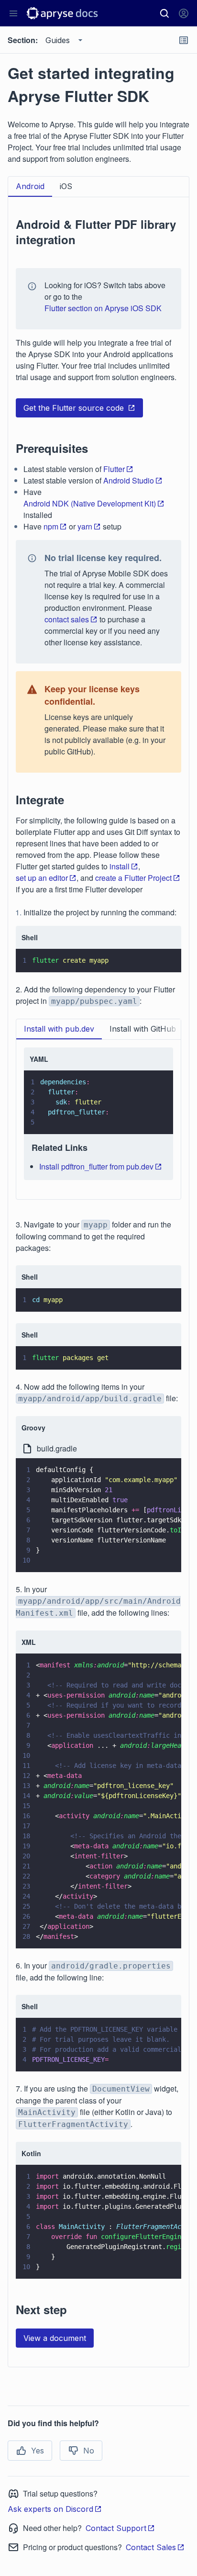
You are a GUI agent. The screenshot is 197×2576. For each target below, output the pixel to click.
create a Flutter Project (133, 878)
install (120, 866)
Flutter (114, 469)
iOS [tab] (66, 186)
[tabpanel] (98, 1278)
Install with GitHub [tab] (143, 1029)
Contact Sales (151, 2547)
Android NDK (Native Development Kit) (90, 503)
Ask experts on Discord (50, 2509)
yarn (85, 526)
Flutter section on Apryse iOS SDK (103, 308)
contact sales (67, 619)
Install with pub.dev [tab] (59, 1029)
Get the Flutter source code (74, 408)
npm (51, 526)
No (89, 2451)
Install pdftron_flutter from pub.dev (96, 1166)
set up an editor (42, 878)
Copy (160, 956)
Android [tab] (30, 186)
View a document (55, 2338)
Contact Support (116, 2528)
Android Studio (129, 480)
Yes (38, 2451)
